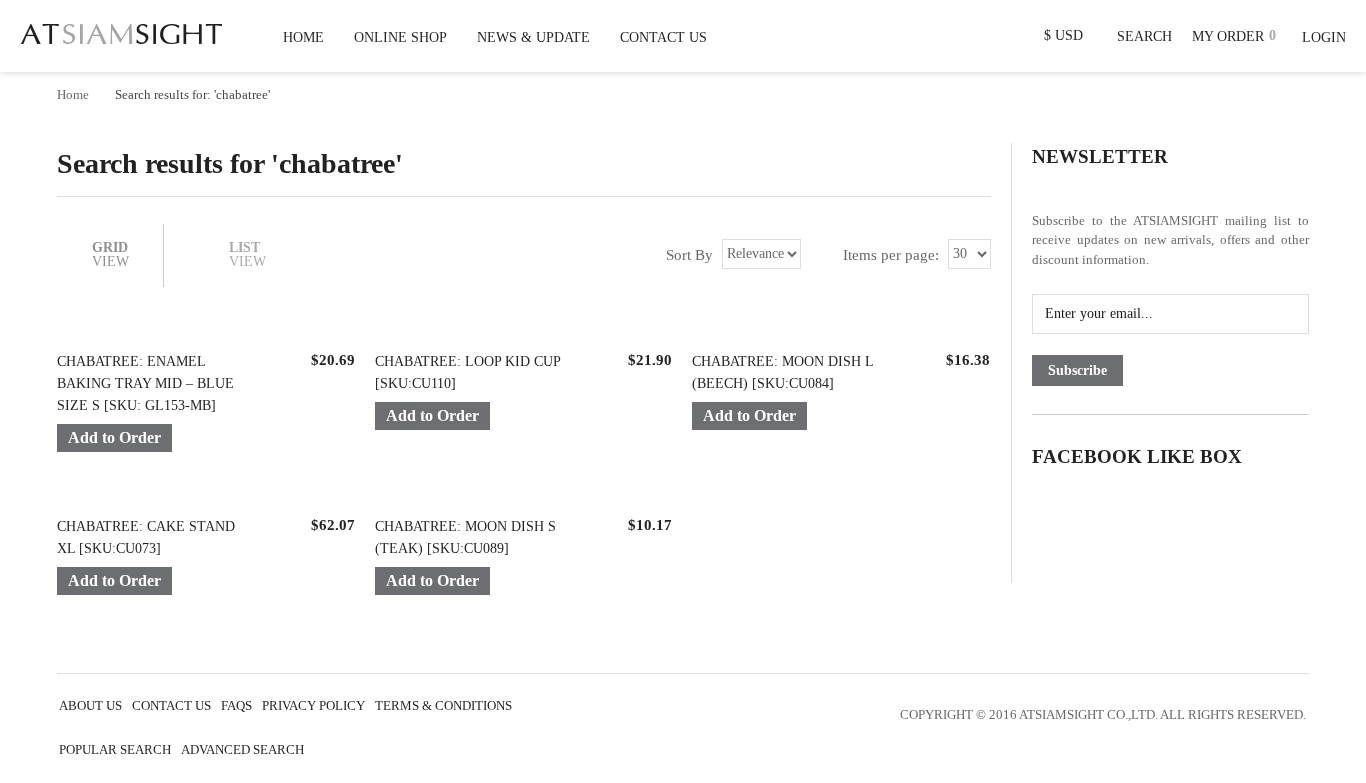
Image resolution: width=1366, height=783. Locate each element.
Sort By (689, 254)
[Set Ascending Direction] (817, 254)
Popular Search (115, 750)
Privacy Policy (313, 706)
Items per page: (891, 254)
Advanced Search (242, 750)
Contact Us (171, 706)
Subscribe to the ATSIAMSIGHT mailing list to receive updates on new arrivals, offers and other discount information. (1170, 240)
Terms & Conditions (443, 706)
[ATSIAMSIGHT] (121, 30)
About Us (90, 706)
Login (1324, 37)
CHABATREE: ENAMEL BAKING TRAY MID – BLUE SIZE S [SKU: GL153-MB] (145, 383)
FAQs (236, 706)
